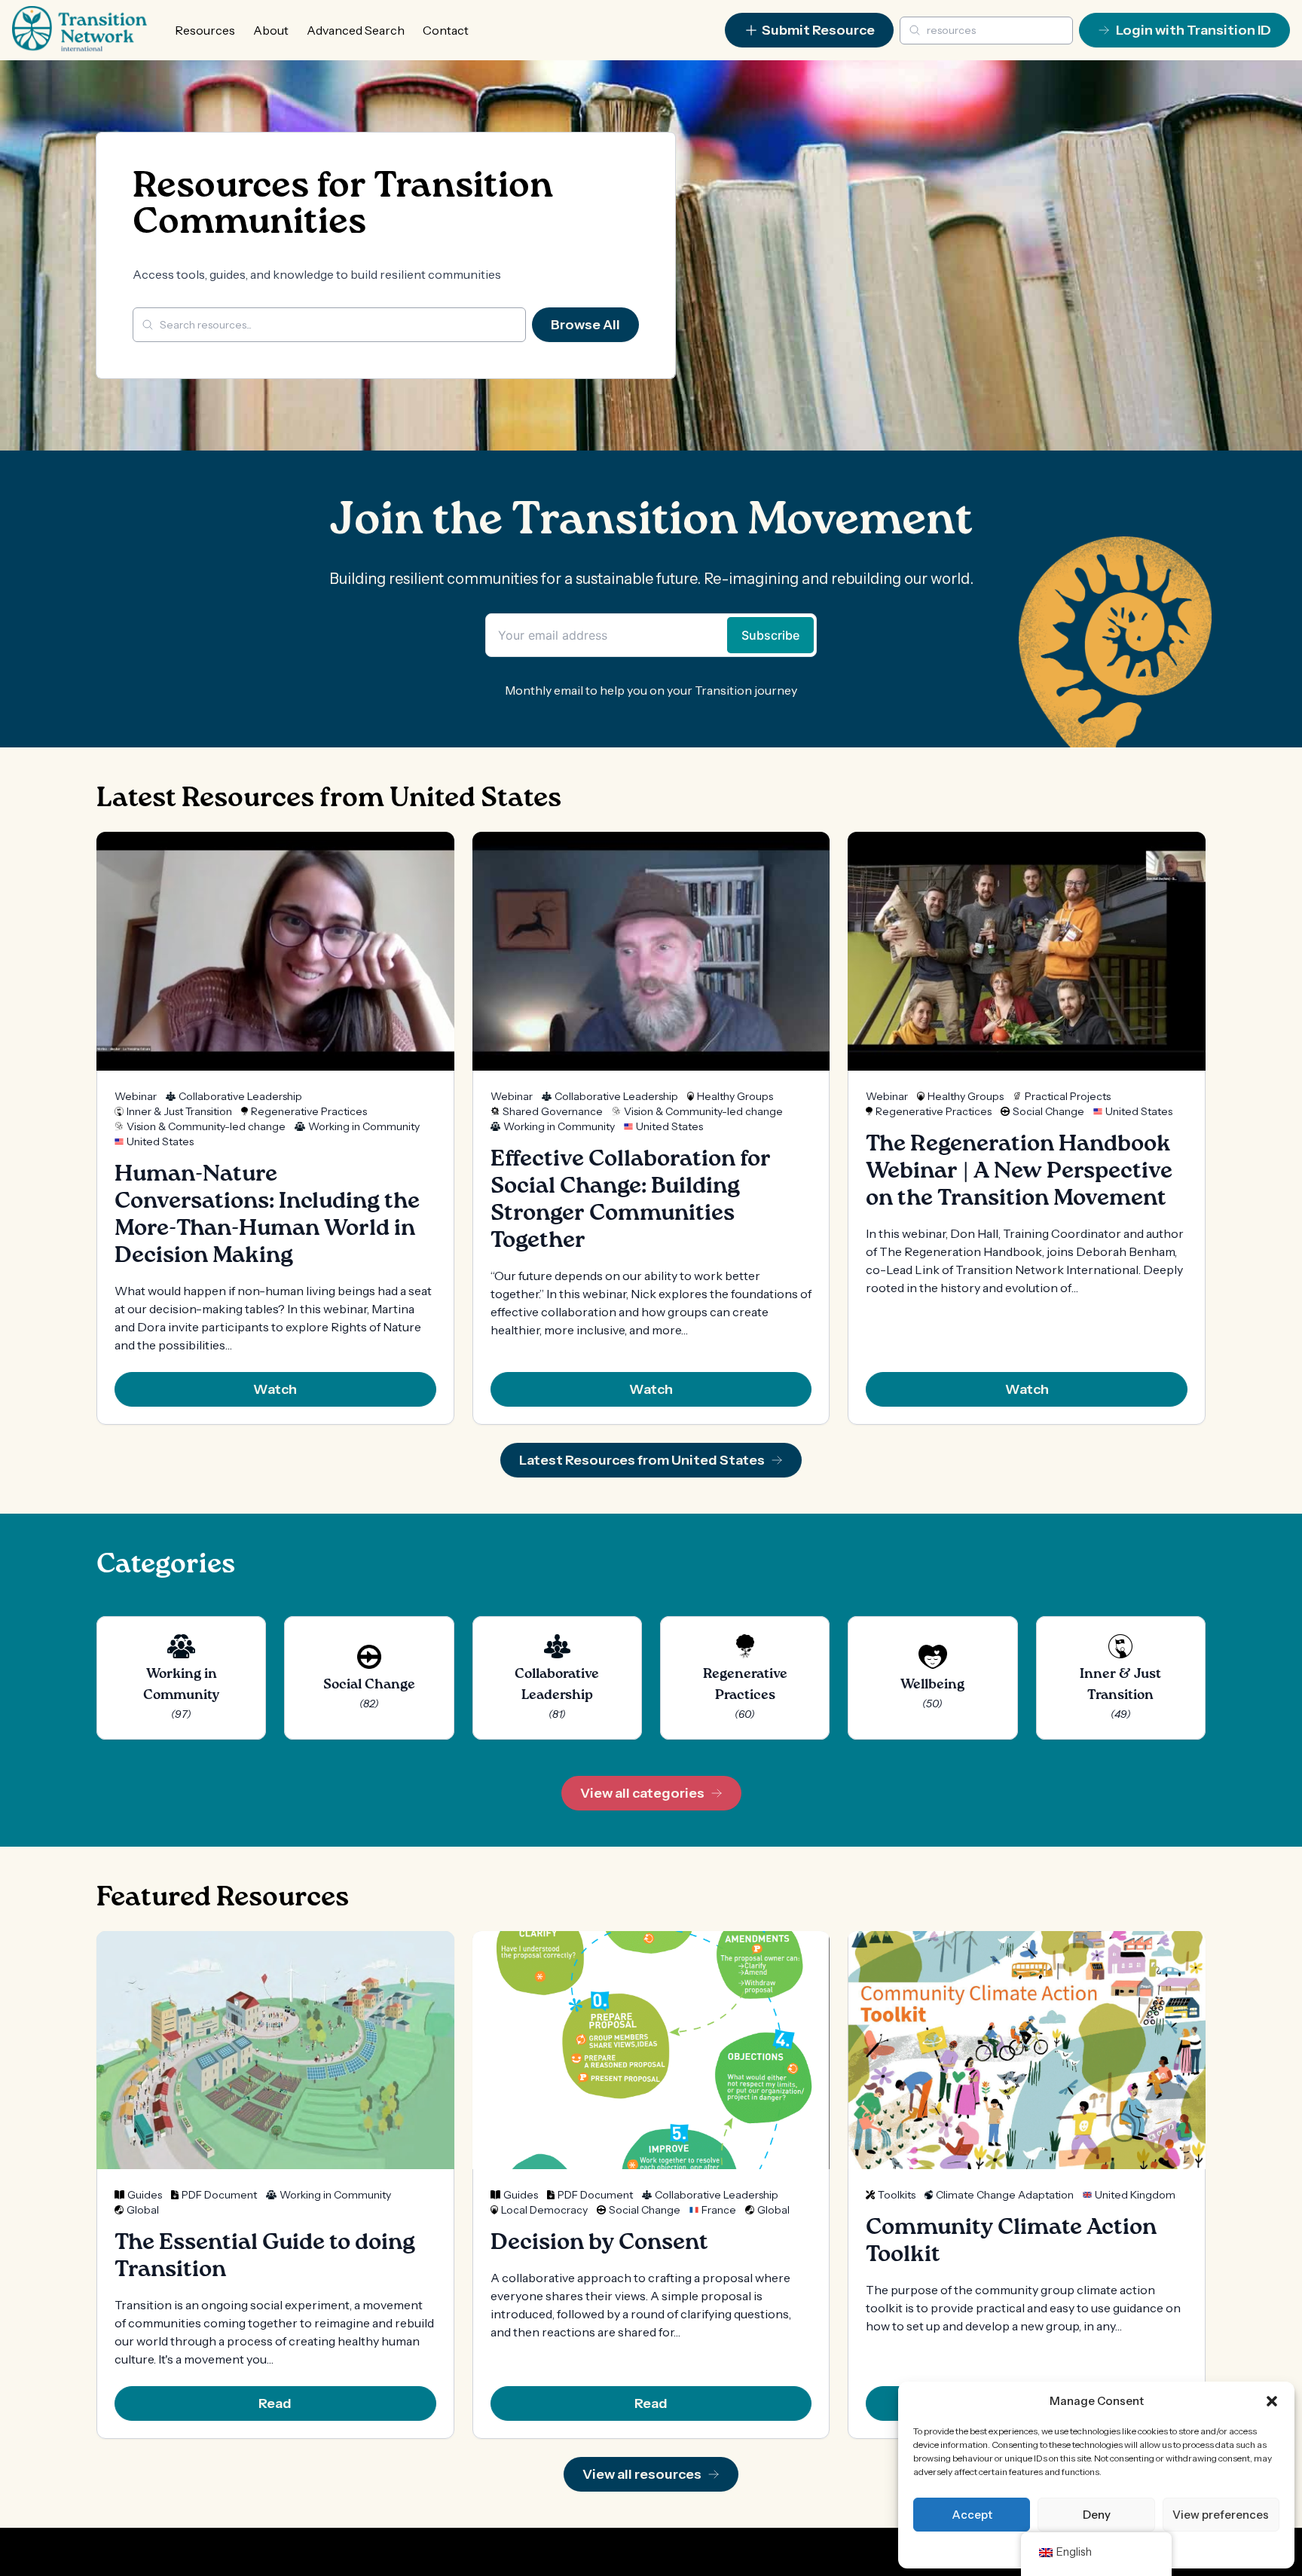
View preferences (1221, 2515)
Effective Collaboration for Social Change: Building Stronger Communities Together (631, 1200)
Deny (1097, 2515)
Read (275, 2403)
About (271, 30)
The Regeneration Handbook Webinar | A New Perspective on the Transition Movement (1019, 1172)
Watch (275, 1389)
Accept (972, 2515)
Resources (205, 30)
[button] (1272, 2401)
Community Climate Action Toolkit (1011, 2241)
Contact (446, 30)
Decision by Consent (599, 2243)
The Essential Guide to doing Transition (265, 2257)
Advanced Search (356, 30)
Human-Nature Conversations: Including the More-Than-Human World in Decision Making (267, 1215)
